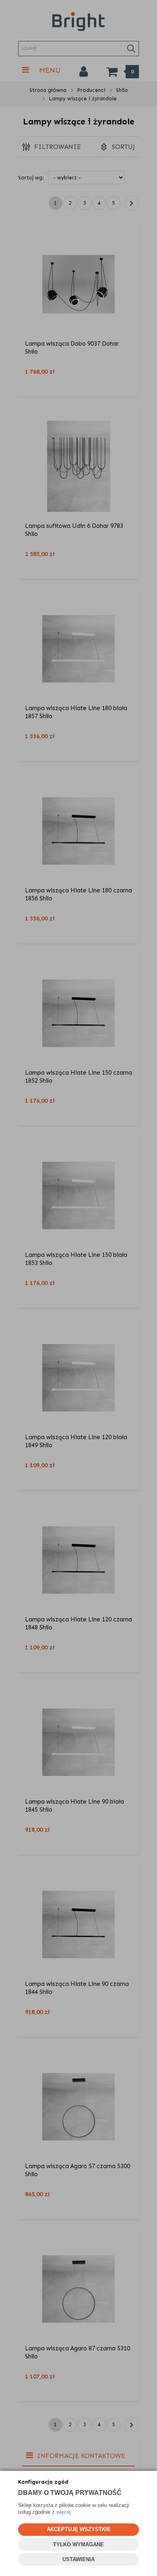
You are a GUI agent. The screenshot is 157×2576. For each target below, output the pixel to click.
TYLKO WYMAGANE (78, 2544)
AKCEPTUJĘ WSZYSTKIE (79, 2529)
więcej (64, 2512)
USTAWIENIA (78, 2559)
